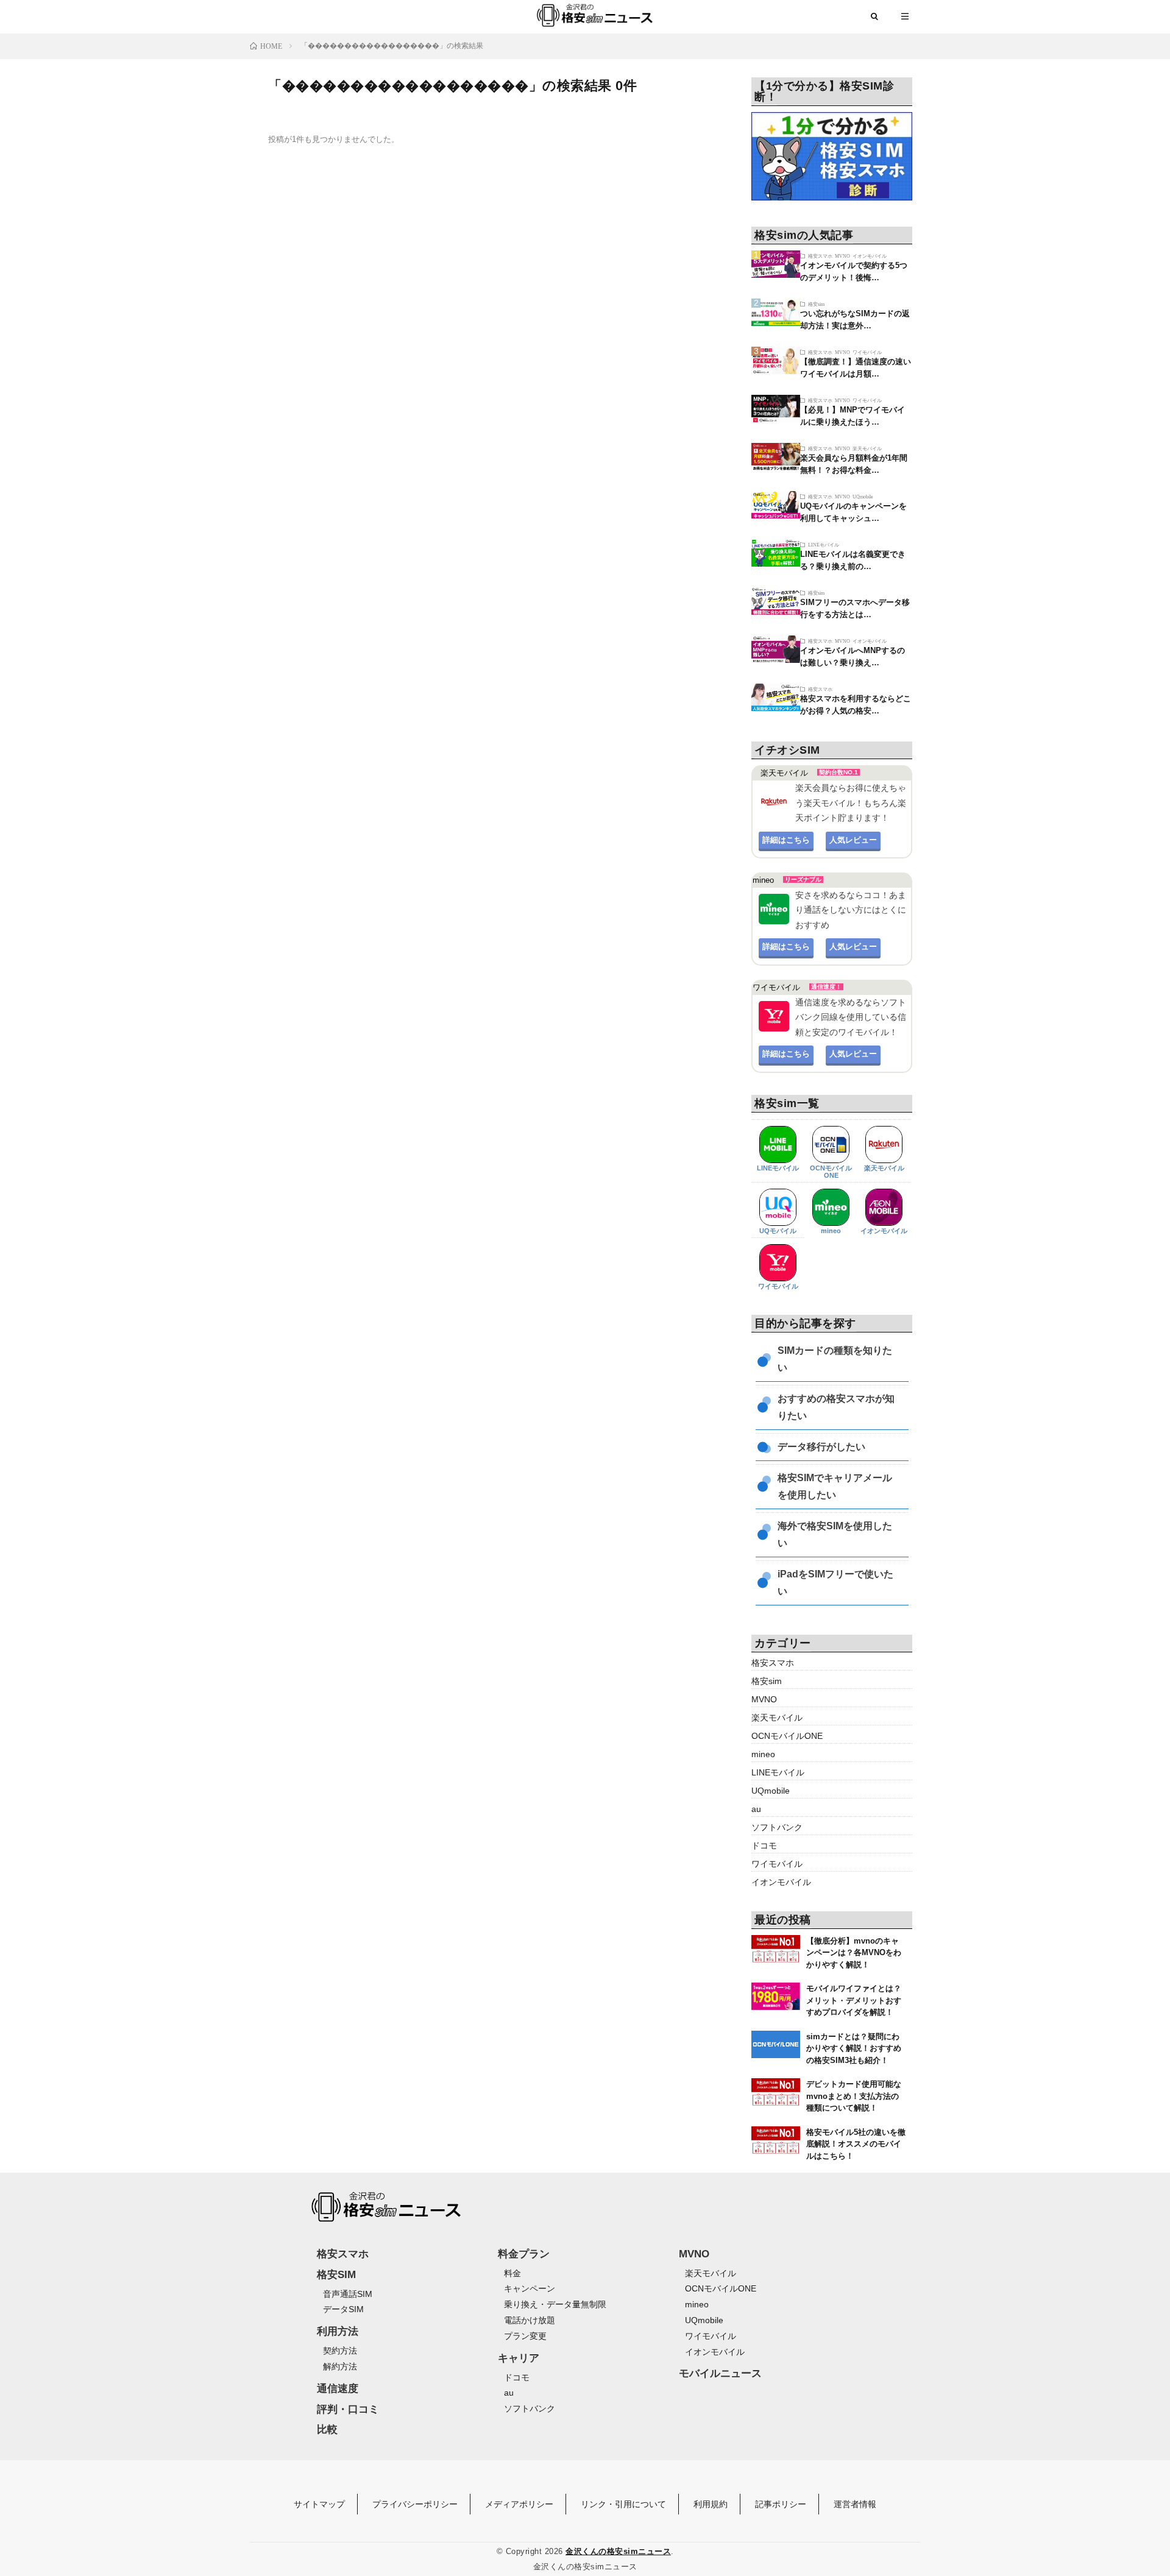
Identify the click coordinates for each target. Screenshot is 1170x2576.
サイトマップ (319, 2504)
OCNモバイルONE (831, 1172)
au (756, 1809)
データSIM (343, 2309)
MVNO (842, 256)
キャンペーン (530, 2288)
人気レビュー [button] (853, 840)
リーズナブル (803, 879)
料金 (512, 2273)
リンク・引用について (623, 2504)
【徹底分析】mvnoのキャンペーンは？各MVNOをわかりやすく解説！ (854, 1953)
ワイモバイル (867, 352)
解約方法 (340, 2366)
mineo (831, 1231)
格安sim (816, 304)
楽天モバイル (867, 448)
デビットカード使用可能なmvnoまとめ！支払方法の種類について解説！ (854, 2096)
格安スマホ (820, 256)
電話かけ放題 (530, 2320)
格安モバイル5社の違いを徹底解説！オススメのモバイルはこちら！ (856, 2144)
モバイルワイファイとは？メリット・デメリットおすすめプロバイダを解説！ (854, 2000)
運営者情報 (855, 2504)
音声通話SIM (348, 2294)
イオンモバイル (870, 256)
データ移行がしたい (821, 1447)
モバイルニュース (720, 2373)
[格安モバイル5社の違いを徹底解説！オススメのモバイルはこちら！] (776, 2140)
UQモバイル (778, 1231)
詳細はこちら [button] (786, 840)
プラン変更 (525, 2336)
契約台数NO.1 (838, 772)
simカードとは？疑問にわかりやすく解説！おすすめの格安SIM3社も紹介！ (854, 2048)
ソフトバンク (777, 1827)
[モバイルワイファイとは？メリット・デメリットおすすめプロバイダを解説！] (776, 1996)
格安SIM (336, 2275)
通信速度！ (826, 987)
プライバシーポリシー (415, 2504)
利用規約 (711, 2504)
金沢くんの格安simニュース (618, 2551)
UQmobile (863, 496)
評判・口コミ (348, 2409)
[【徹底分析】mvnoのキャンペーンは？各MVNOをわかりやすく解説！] (776, 1949)
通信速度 (338, 2389)
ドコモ (764, 1845)
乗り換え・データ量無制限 (555, 2304)
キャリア (519, 2358)
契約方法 (340, 2351)
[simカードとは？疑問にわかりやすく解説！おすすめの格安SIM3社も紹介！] (776, 2044)
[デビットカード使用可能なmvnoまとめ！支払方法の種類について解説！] (776, 2092)
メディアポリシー (519, 2504)
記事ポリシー (781, 2504)
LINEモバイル (824, 544)
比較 (327, 2429)
